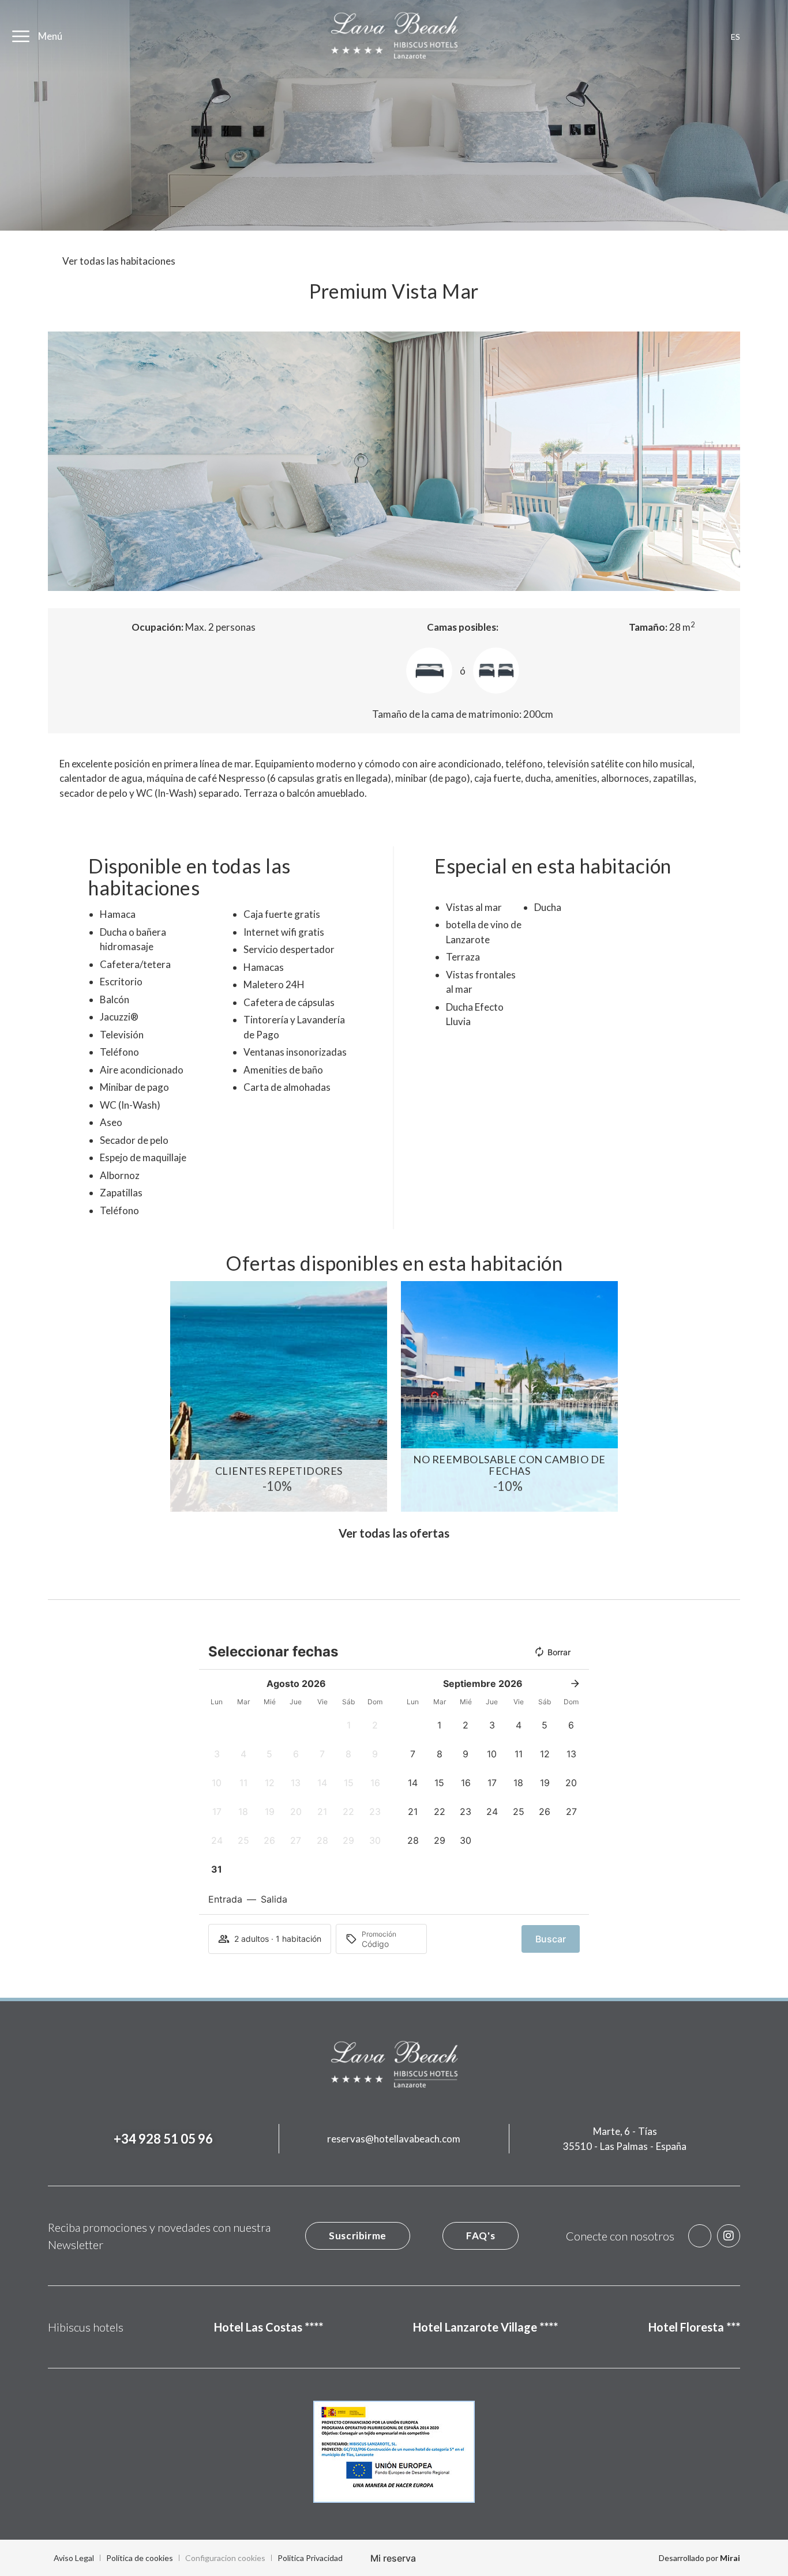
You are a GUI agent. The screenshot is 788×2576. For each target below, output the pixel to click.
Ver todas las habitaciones (119, 261)
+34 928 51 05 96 (163, 2139)
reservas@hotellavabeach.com (394, 2139)
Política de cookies (140, 2558)
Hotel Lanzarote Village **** (485, 2327)
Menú (50, 36)
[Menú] (21, 36)
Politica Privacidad (310, 2558)
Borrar (559, 1652)
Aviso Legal (74, 2558)
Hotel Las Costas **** (269, 2327)
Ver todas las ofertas (394, 1533)
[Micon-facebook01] (700, 2236)
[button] (59, 461)
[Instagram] (729, 2236)
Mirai (730, 2558)
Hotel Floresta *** (694, 2327)
